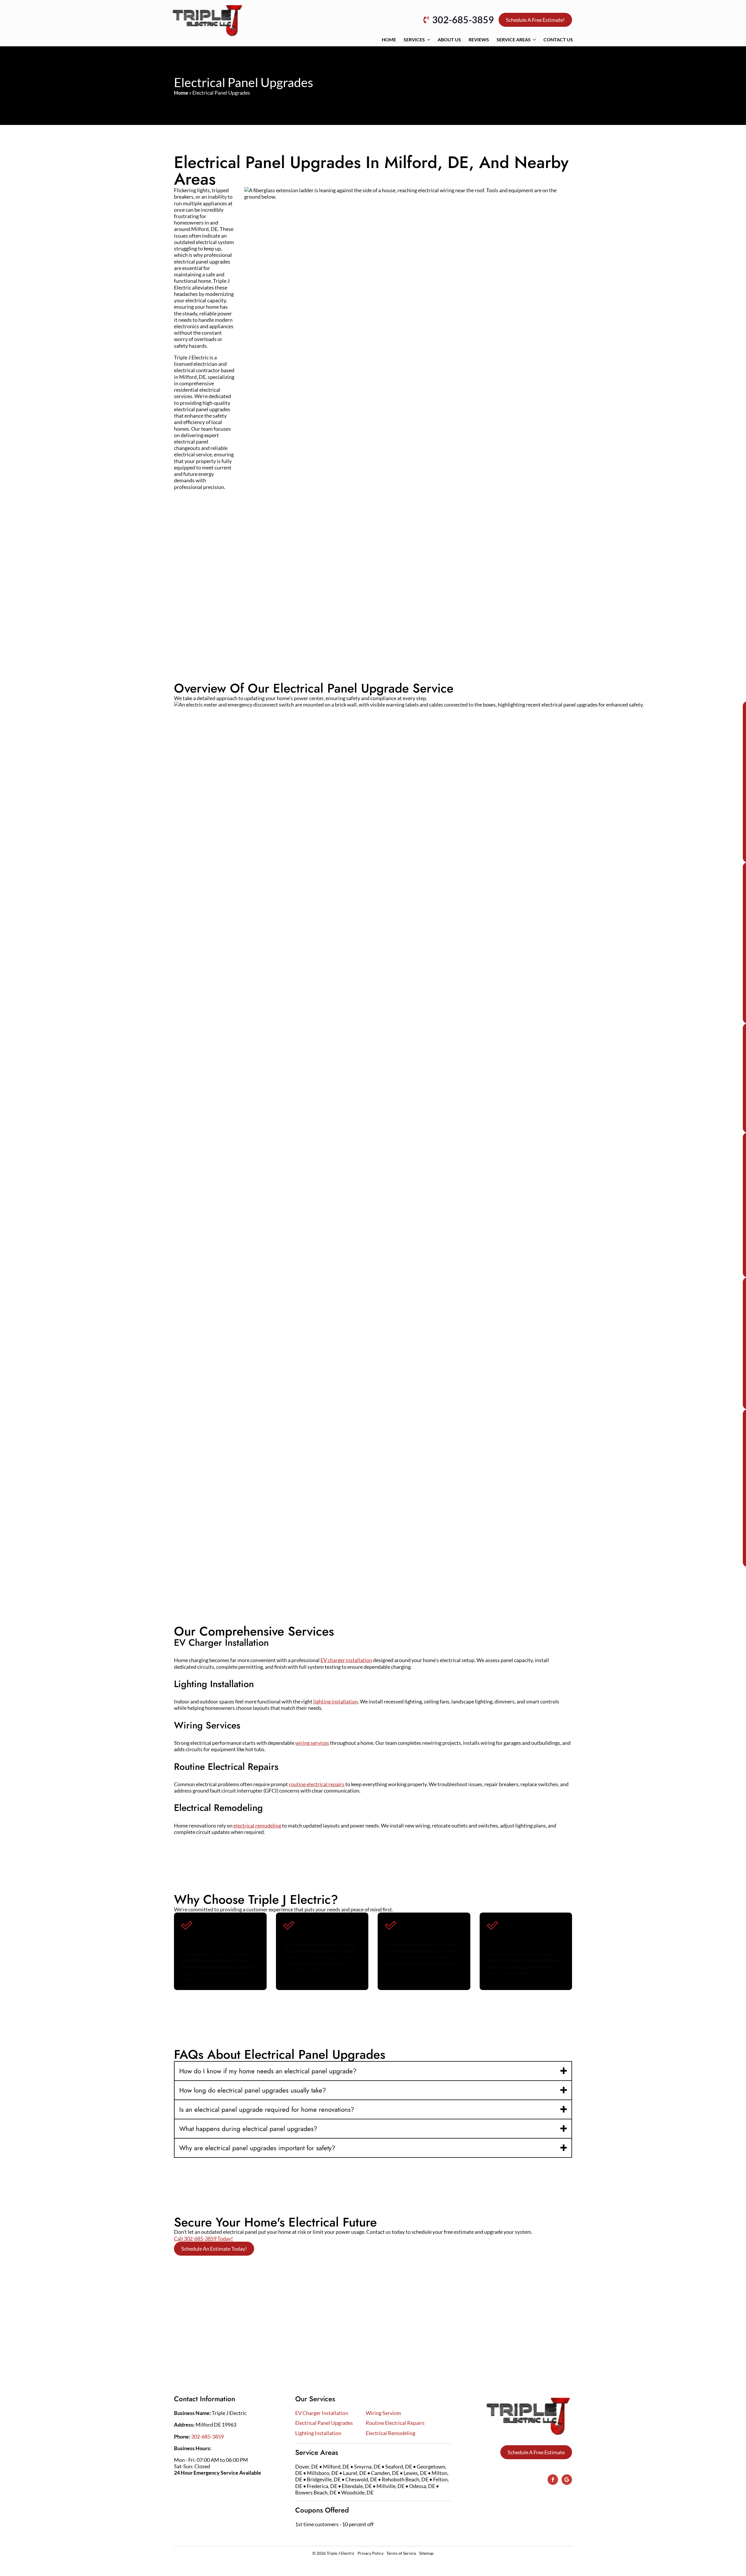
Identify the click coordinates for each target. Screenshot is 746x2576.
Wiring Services (383, 2413)
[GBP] (567, 2480)
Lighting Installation (318, 2433)
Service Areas (514, 39)
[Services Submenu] (429, 40)
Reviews (479, 39)
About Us (449, 39)
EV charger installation (346, 1660)
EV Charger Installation (322, 2413)
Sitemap (426, 2553)
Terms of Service (401, 2553)
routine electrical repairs (317, 1784)
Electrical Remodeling (390, 2433)
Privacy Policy (371, 2553)
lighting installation (336, 1701)
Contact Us (558, 39)
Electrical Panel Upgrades (324, 2423)
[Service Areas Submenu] (534, 40)
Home (389, 39)
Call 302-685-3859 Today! (203, 2238)
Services (414, 39)
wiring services (312, 1743)
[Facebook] (553, 2480)
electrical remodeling (257, 1825)
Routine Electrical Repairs (395, 2423)
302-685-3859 (207, 2436)
